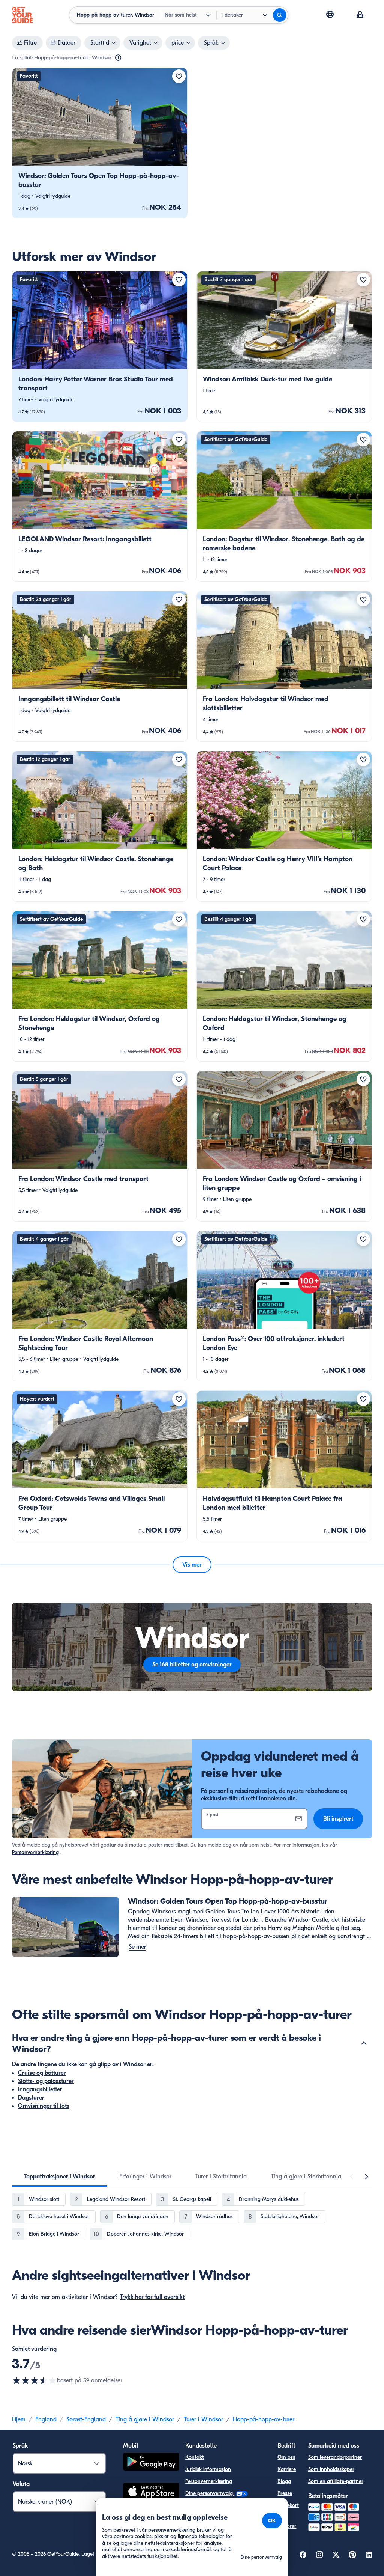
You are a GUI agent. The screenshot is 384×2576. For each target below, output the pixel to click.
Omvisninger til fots (44, 2106)
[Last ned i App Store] (151, 2492)
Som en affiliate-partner (336, 2481)
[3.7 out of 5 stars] (34, 2380)
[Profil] (360, 15)
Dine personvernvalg (210, 2493)
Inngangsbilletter (40, 2089)
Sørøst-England (86, 2419)
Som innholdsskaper (331, 2469)
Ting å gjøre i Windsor (145, 2419)
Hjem (19, 2419)
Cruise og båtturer (42, 2073)
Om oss (286, 2457)
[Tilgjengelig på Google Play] (151, 2463)
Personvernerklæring (35, 1852)
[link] (100, 143)
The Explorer (287, 2522)
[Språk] (330, 14)
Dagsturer (31, 2098)
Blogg (284, 2481)
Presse (285, 2493)
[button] (100, 143)
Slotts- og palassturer (46, 2081)
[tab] (60, 2177)
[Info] (118, 58)
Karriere (287, 2469)
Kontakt (195, 2457)
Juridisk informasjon (208, 2469)
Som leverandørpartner (335, 2457)
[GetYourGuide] (22, 15)
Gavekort (288, 2505)
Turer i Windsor (203, 2419)
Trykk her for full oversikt (152, 2297)
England (46, 2419)
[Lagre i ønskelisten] (179, 76)
